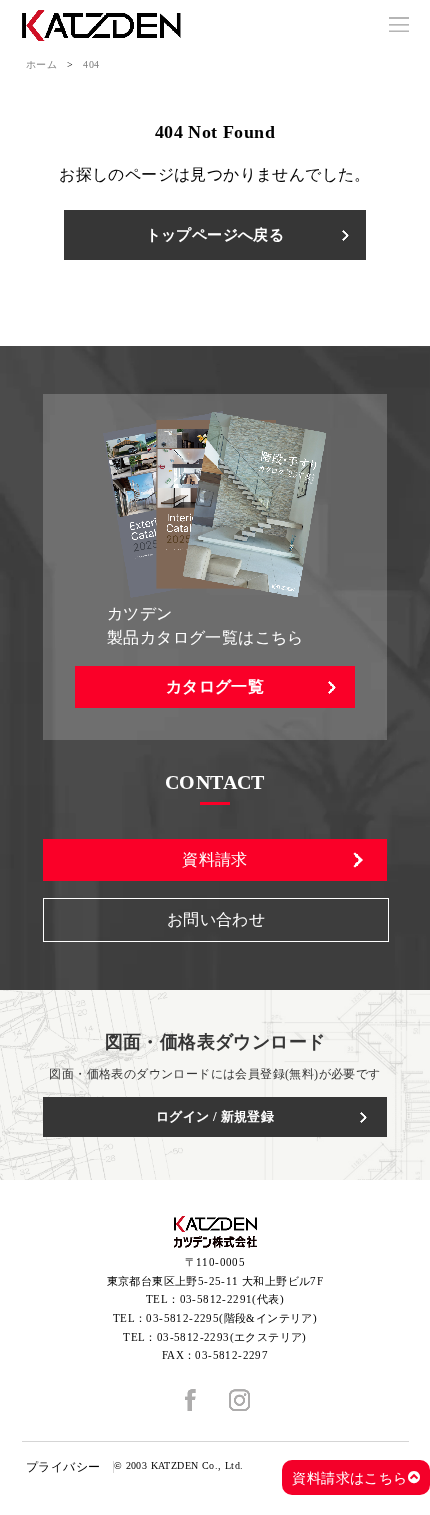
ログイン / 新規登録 (215, 1116)
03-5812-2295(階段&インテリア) (231, 1318)
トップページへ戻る (215, 235)
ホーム (41, 64)
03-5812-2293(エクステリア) (232, 1337)
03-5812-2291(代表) (232, 1299)
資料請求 (215, 859)
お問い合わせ (216, 919)
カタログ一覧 (215, 686)
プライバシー (63, 1467)
